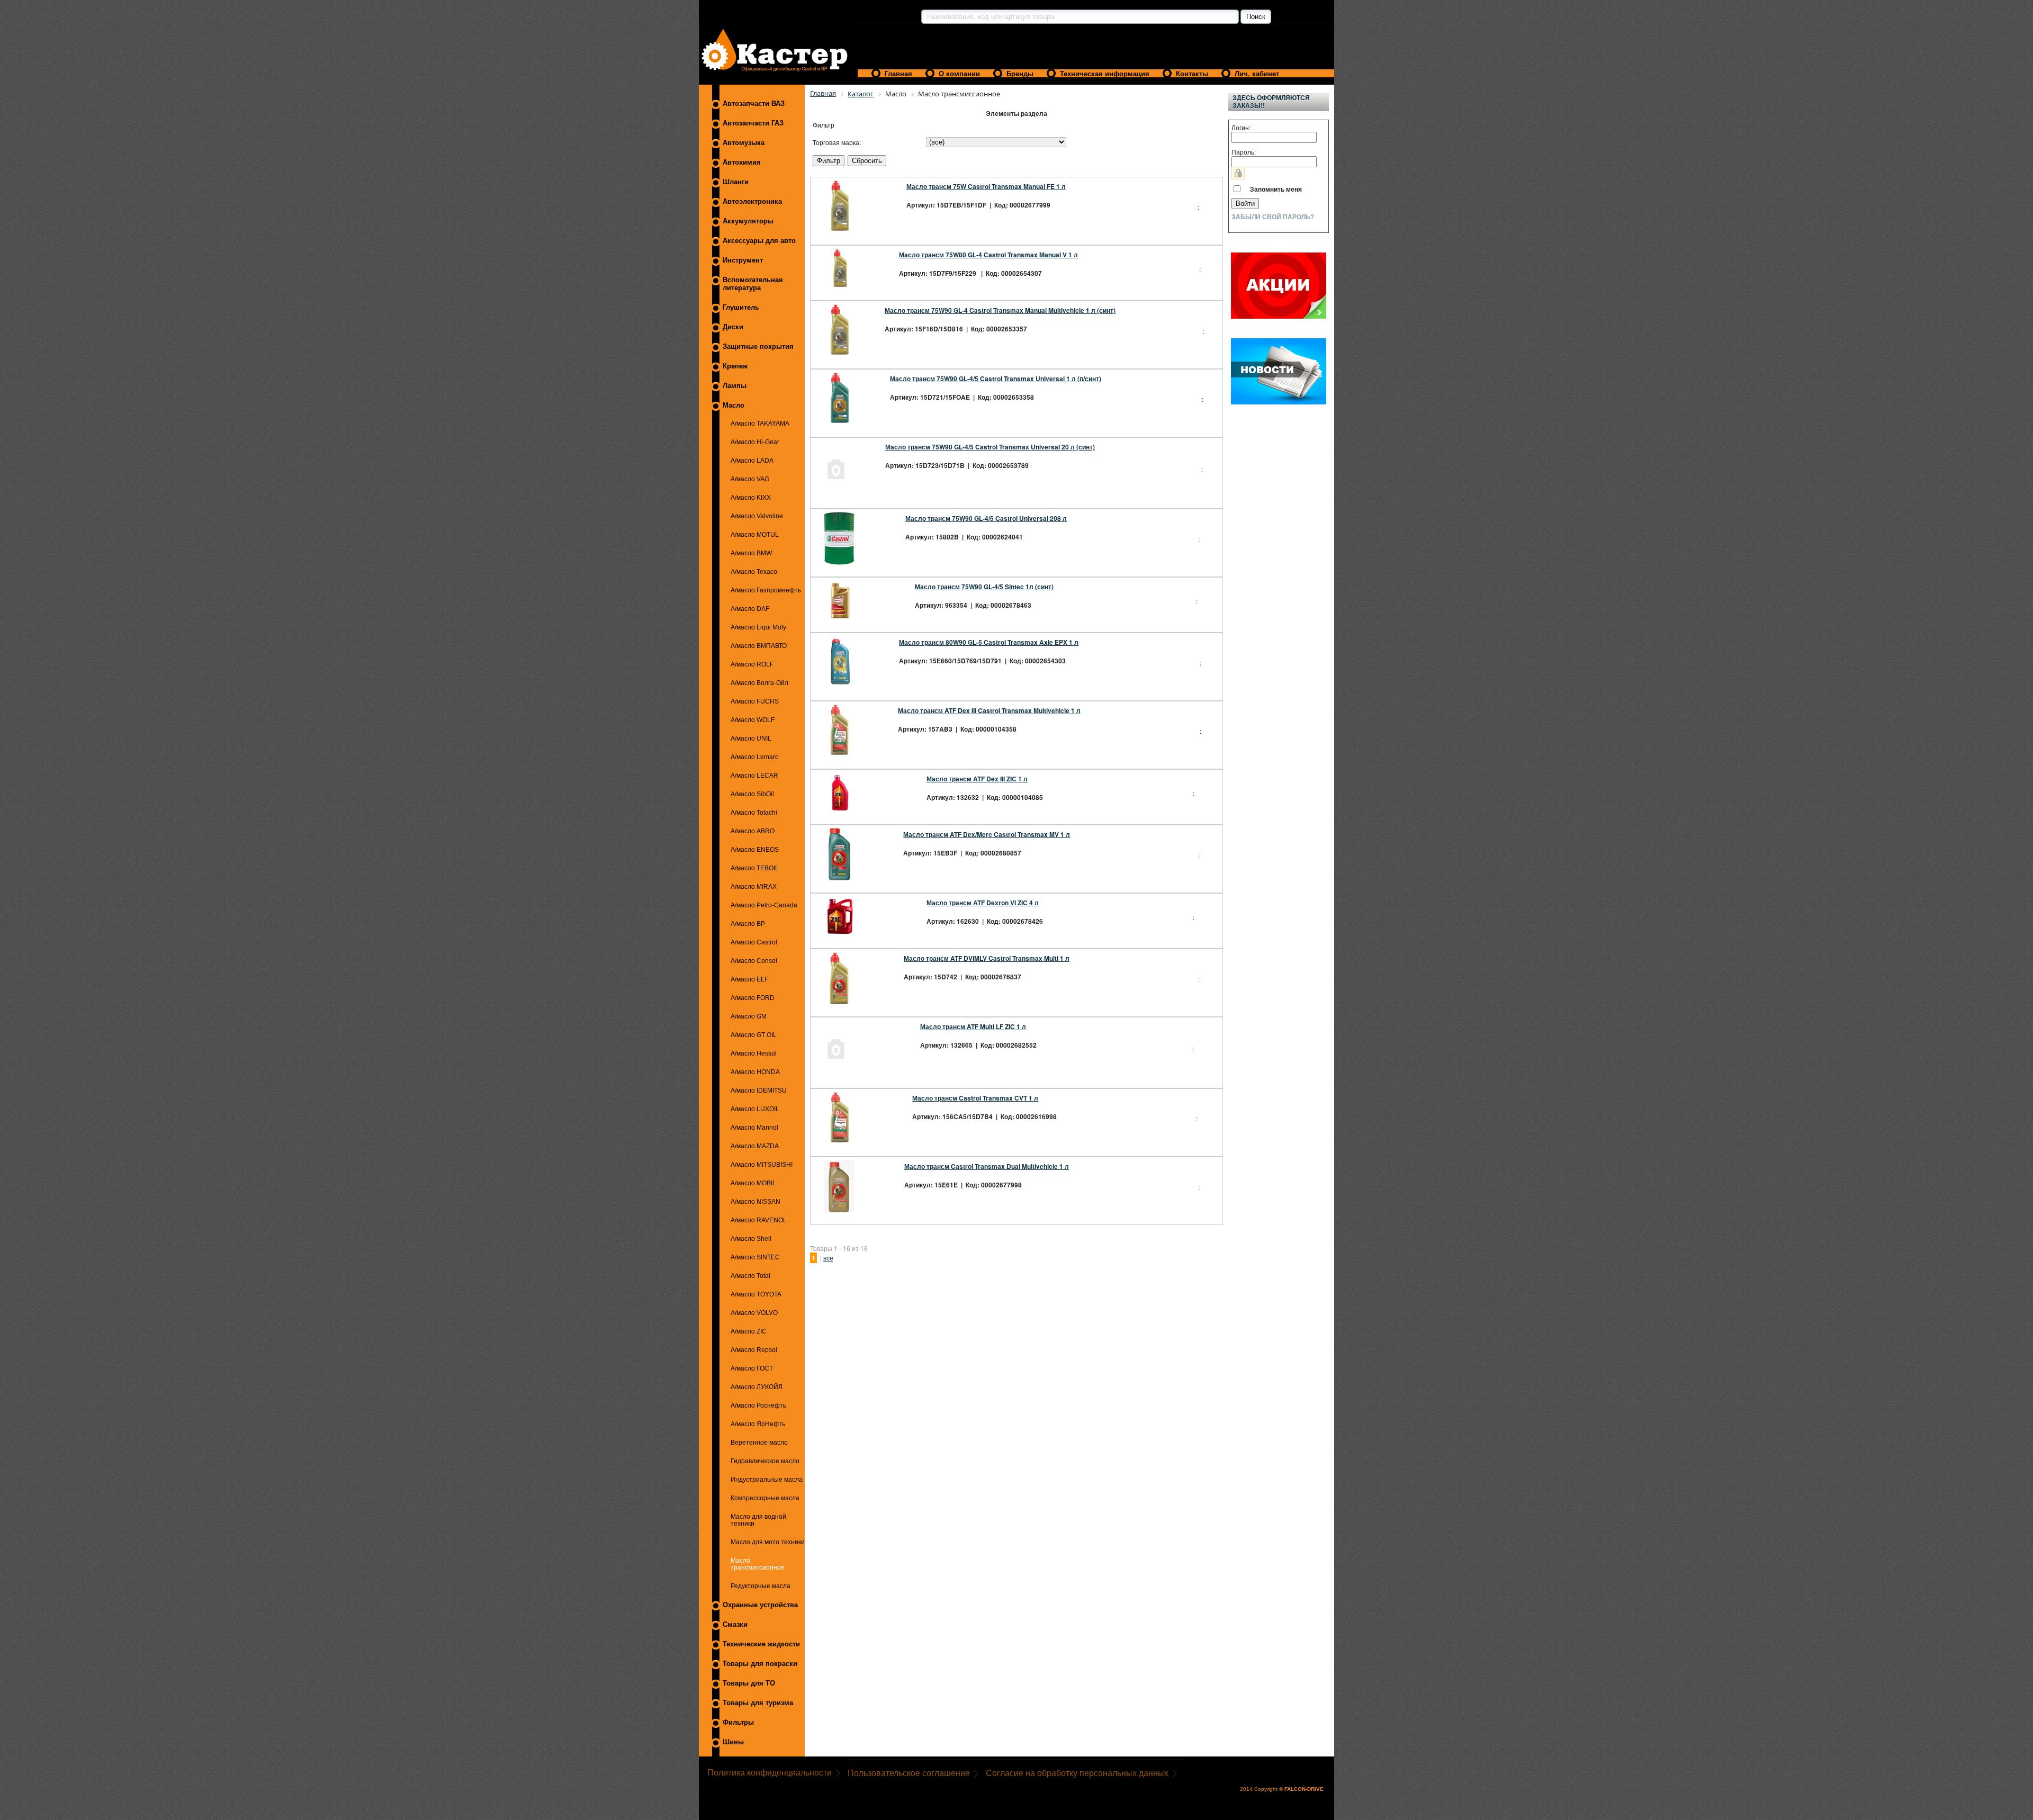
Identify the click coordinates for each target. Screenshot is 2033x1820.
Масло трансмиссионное (758, 1564)
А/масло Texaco (754, 571)
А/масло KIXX (751, 497)
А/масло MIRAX (754, 886)
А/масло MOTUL (755, 534)
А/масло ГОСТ (752, 1368)
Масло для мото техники (768, 1542)
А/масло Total (750, 1276)
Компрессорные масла (765, 1498)
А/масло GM (749, 1016)
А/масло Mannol (754, 1127)
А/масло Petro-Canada (764, 905)
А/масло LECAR (754, 775)
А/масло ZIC (749, 1331)
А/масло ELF (749, 979)
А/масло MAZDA (755, 1146)
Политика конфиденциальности (770, 1773)
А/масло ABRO (753, 831)
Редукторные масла (761, 1586)
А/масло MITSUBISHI (762, 1164)
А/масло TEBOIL (755, 868)
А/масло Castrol (754, 942)
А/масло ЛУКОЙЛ (757, 1387)
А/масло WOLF (753, 720)
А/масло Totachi (754, 812)
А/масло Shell (751, 1238)
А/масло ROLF (752, 664)
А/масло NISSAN (755, 1201)
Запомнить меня (1276, 189)
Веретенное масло (759, 1442)
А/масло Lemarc (754, 757)
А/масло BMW (751, 553)
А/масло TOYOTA (756, 1294)
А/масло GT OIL (754, 1035)
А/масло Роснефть (758, 1405)
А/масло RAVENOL (759, 1220)
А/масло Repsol (754, 1350)
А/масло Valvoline (757, 516)
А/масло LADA (752, 460)
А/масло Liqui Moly (758, 627)
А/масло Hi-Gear (755, 442)
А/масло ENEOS (755, 849)
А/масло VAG (750, 479)
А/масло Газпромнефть (766, 590)
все (828, 1258)
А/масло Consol (754, 961)
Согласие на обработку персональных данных (1077, 1773)
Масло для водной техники (758, 1520)
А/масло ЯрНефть (758, 1424)
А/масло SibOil (752, 794)
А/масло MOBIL (753, 1183)
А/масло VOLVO (754, 1313)
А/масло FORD (753, 998)
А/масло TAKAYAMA (760, 423)
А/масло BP (748, 923)
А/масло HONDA (755, 1072)
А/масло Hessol (754, 1053)
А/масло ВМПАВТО (759, 646)
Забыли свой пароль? (1273, 217)
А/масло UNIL (751, 738)
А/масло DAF (750, 609)
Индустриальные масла (767, 1479)
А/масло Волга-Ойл (759, 683)
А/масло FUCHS (755, 701)
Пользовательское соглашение (909, 1773)
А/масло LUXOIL (755, 1109)
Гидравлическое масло (765, 1461)
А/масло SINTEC (755, 1257)
